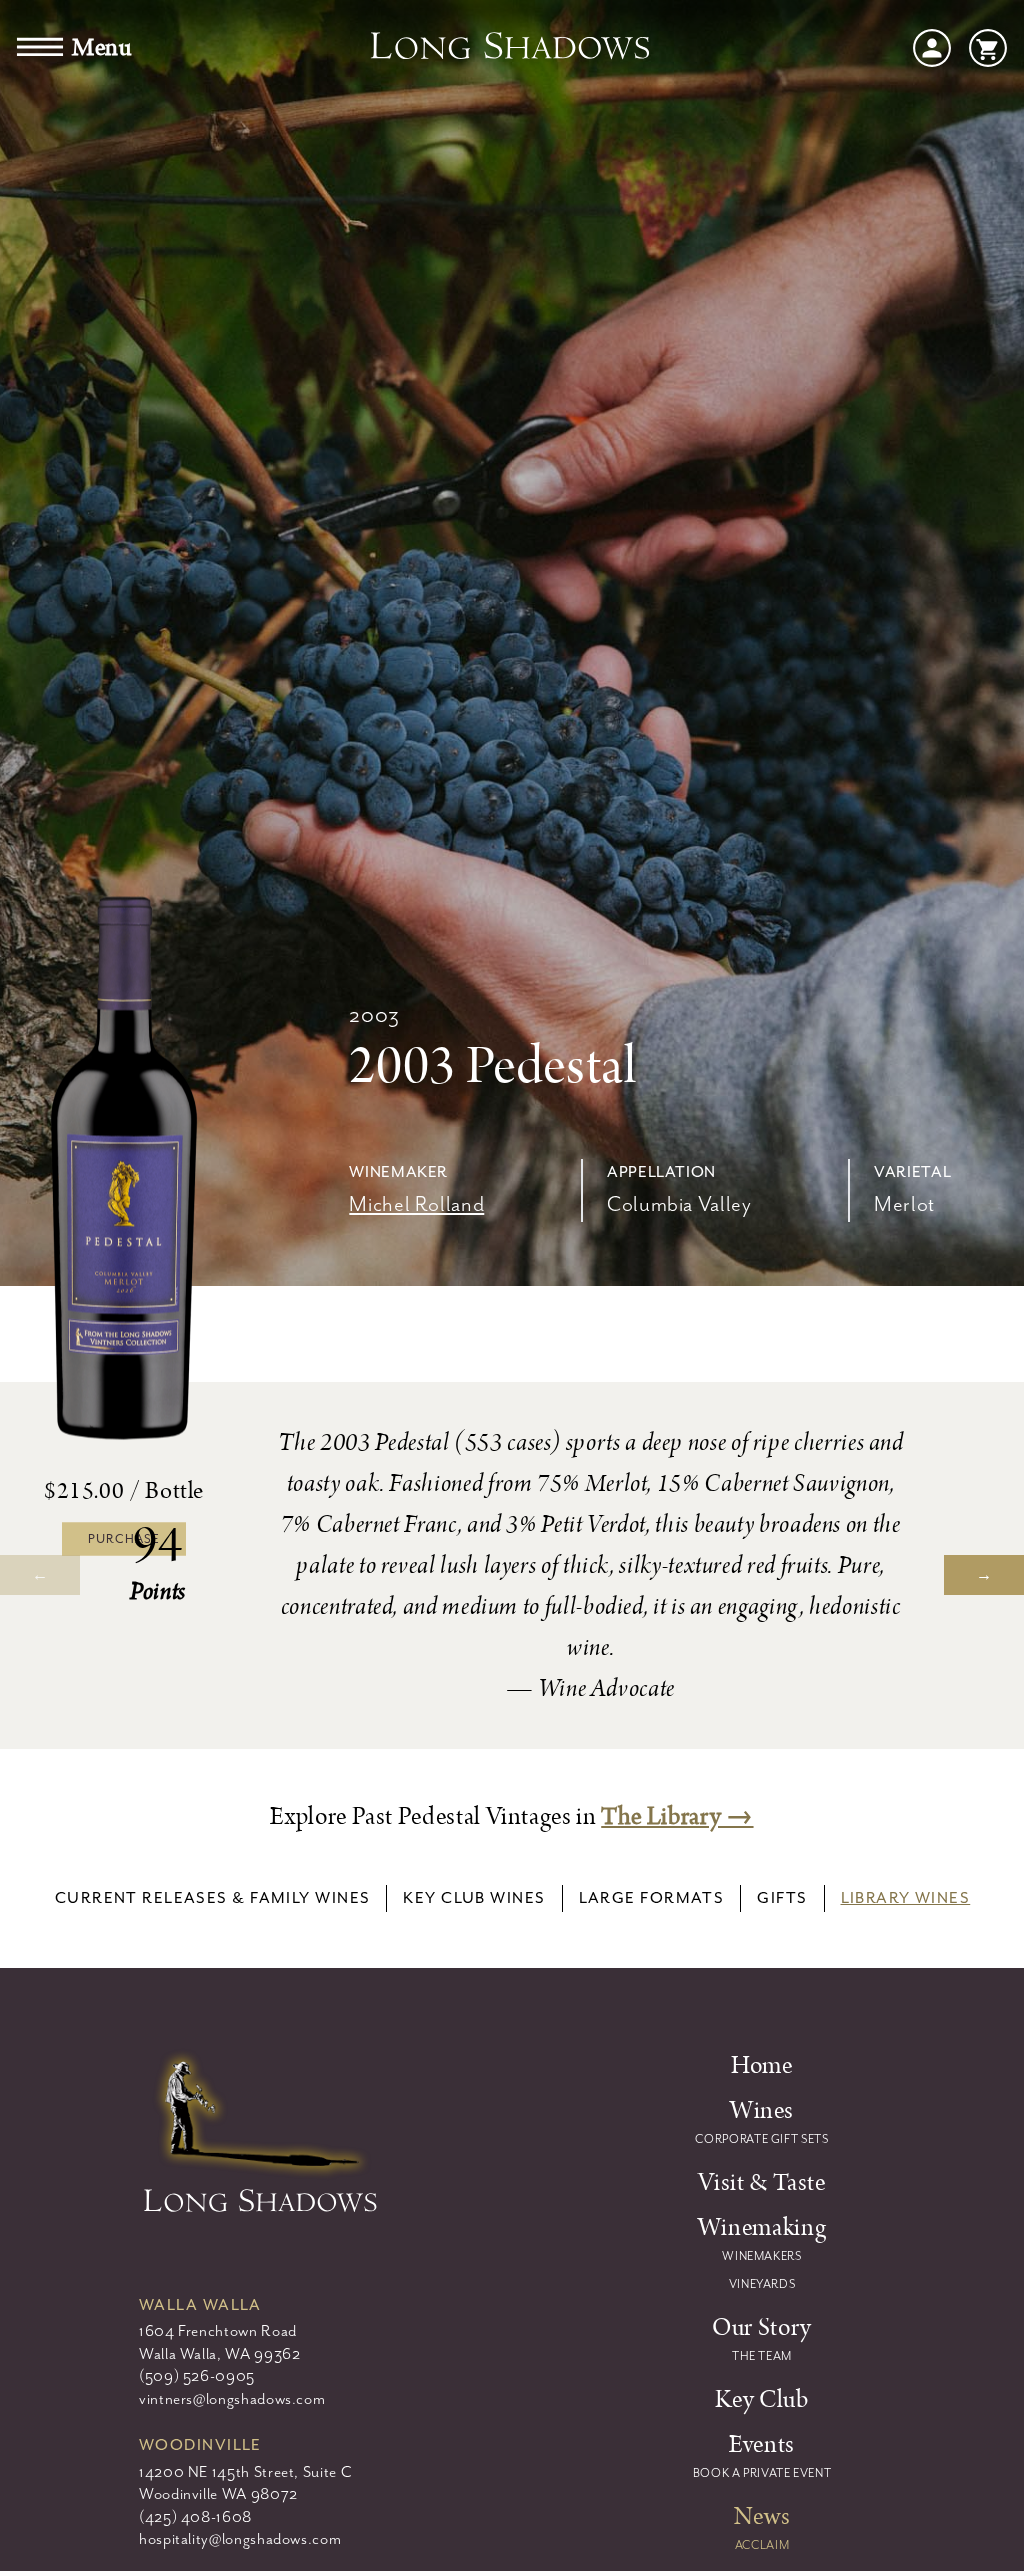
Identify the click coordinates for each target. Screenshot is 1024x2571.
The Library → (677, 1817)
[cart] (988, 46)
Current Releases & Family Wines (213, 1898)
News (762, 2517)
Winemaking (762, 2228)
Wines (762, 2111)
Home (762, 2066)
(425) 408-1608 (195, 2517)
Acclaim (762, 2545)
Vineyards (762, 2284)
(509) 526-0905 (197, 2376)
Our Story (762, 2328)
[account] (932, 46)
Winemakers (761, 2256)
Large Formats (652, 1898)
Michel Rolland (416, 1204)
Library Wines (906, 1898)
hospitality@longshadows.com (240, 2539)
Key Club (761, 2400)
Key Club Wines (474, 1898)
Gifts (782, 1898)
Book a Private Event (762, 2473)
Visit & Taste (761, 2183)
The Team (762, 2356)
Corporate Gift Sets (761, 2139)
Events (762, 2445)
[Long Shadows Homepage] (512, 48)
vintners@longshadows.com (232, 2399)
